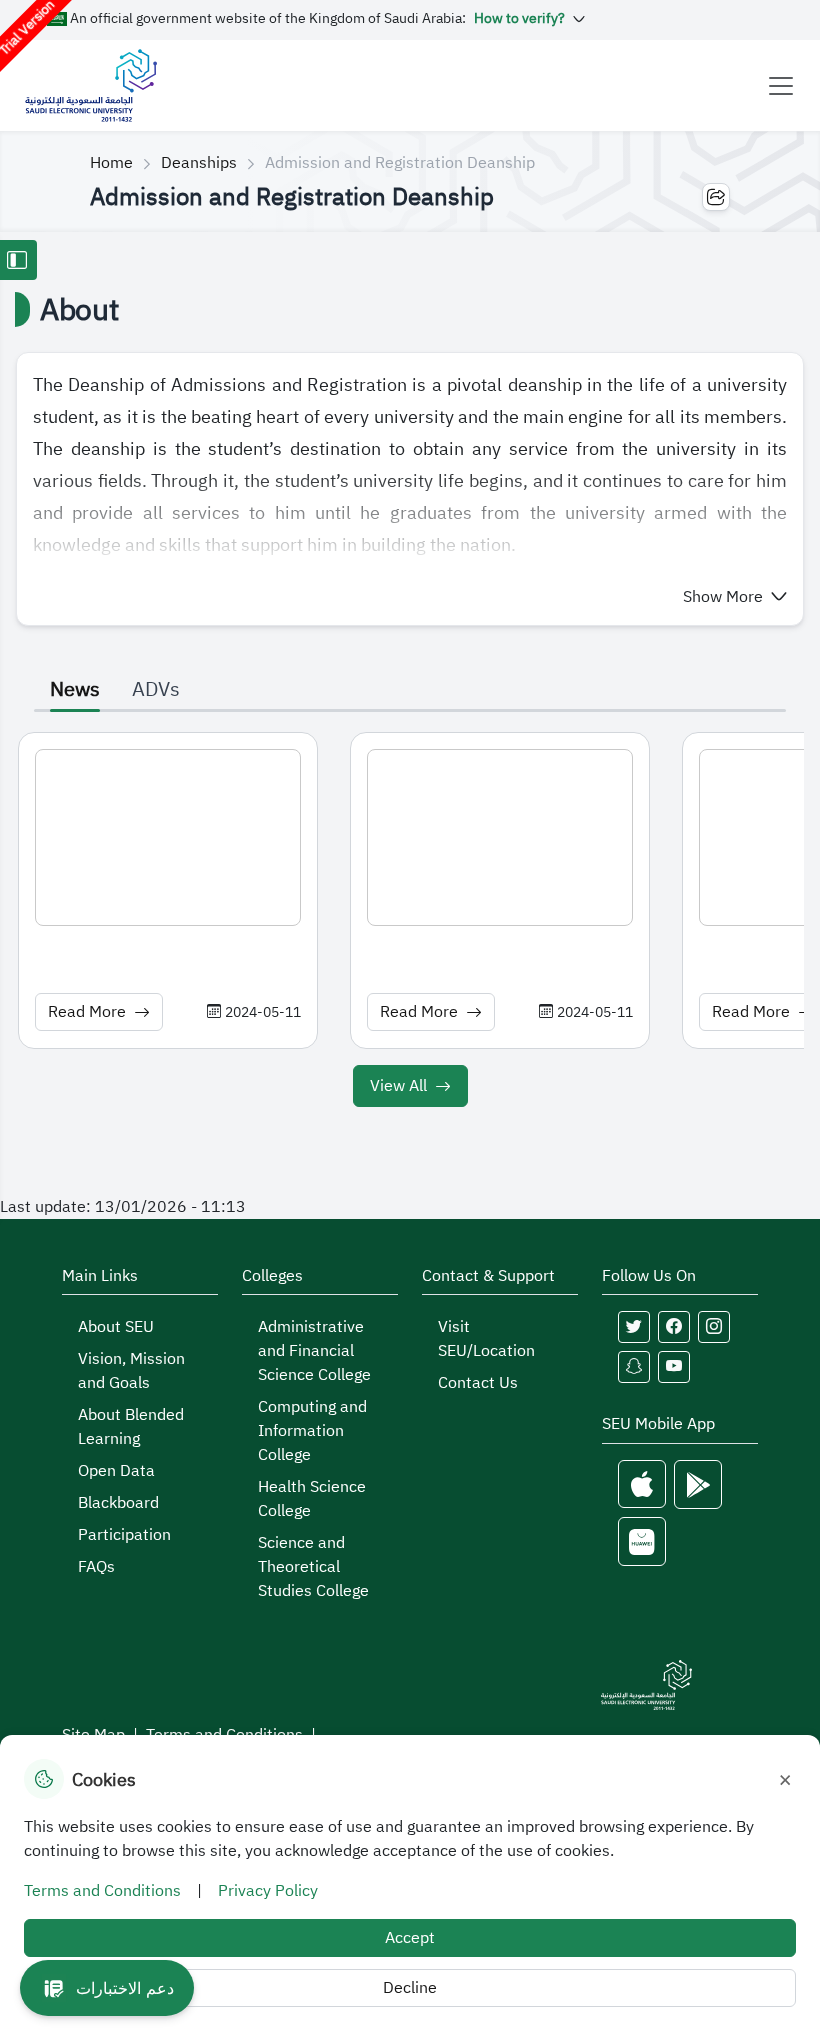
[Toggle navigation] (781, 86)
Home (111, 163)
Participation (124, 1535)
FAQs (96, 1567)
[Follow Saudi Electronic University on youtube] (674, 1367)
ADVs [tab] (156, 689)
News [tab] (75, 689)
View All (398, 1086)
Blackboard (118, 1503)
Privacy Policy (268, 1891)
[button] (735, 597)
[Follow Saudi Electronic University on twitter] (634, 1327)
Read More (87, 1012)
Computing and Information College (312, 1431)
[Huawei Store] (642, 1541)
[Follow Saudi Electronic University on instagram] (714, 1327)
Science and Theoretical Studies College (313, 1567)
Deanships (199, 163)
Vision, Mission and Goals (131, 1371)
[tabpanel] (410, 923)
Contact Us (478, 1383)
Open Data (116, 1471)
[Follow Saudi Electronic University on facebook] (674, 1327)
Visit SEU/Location (486, 1339)
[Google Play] (698, 1484)
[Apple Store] (642, 1484)
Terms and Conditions (102, 1891)
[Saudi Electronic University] (90, 85)
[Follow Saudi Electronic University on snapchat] (634, 1367)
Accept (410, 1938)
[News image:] (168, 837)
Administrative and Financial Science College (314, 1351)
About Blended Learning (131, 1427)
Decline (410, 1988)
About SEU (116, 1327)
